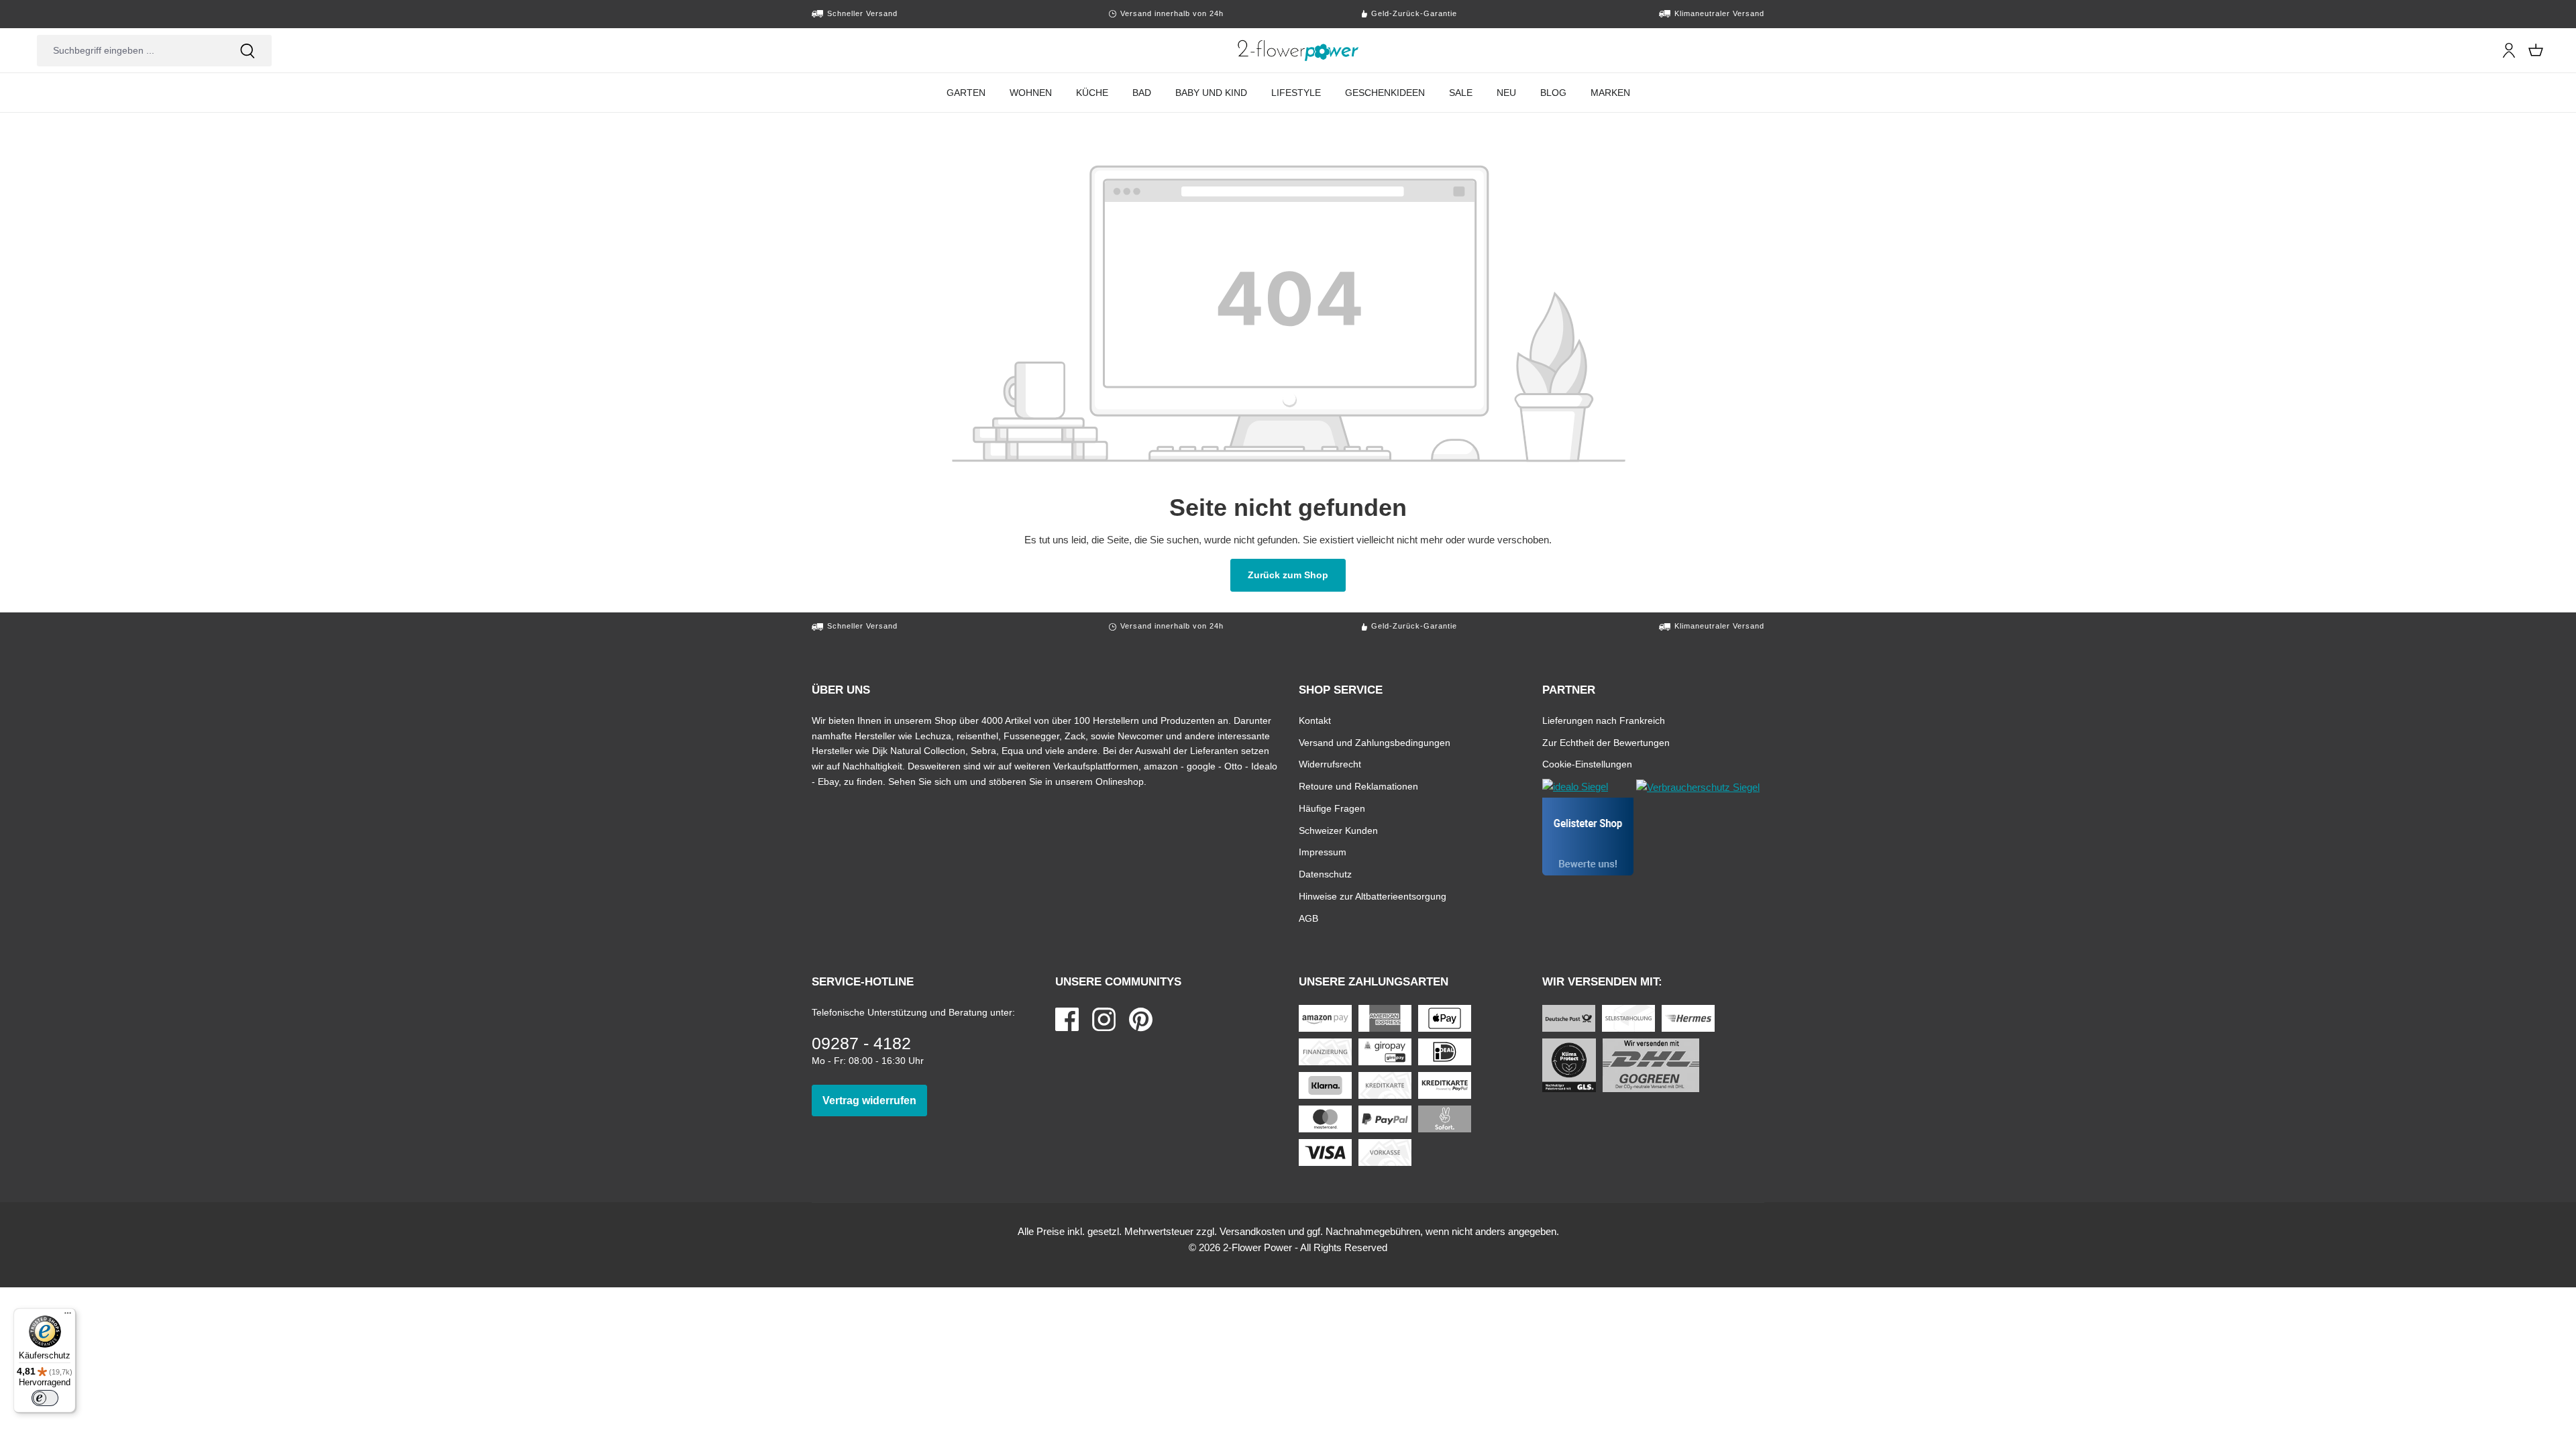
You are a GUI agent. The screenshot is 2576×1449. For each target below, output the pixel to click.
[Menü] (68, 1316)
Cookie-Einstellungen (1587, 764)
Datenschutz (1325, 874)
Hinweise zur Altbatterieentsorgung (1373, 896)
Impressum (1323, 852)
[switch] (45, 1398)
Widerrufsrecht (1330, 764)
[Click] (1298, 50)
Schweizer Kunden (1338, 830)
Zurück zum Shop (1297, 575)
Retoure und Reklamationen (1358, 786)
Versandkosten (1252, 1231)
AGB (1308, 918)
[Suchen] (248, 51)
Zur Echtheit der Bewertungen (1606, 742)
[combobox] (130, 51)
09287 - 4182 (861, 1043)
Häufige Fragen (1332, 808)
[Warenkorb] (2536, 50)
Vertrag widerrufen (875, 1100)
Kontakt (1315, 720)
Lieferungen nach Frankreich (1604, 720)
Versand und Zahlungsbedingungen (1375, 742)
